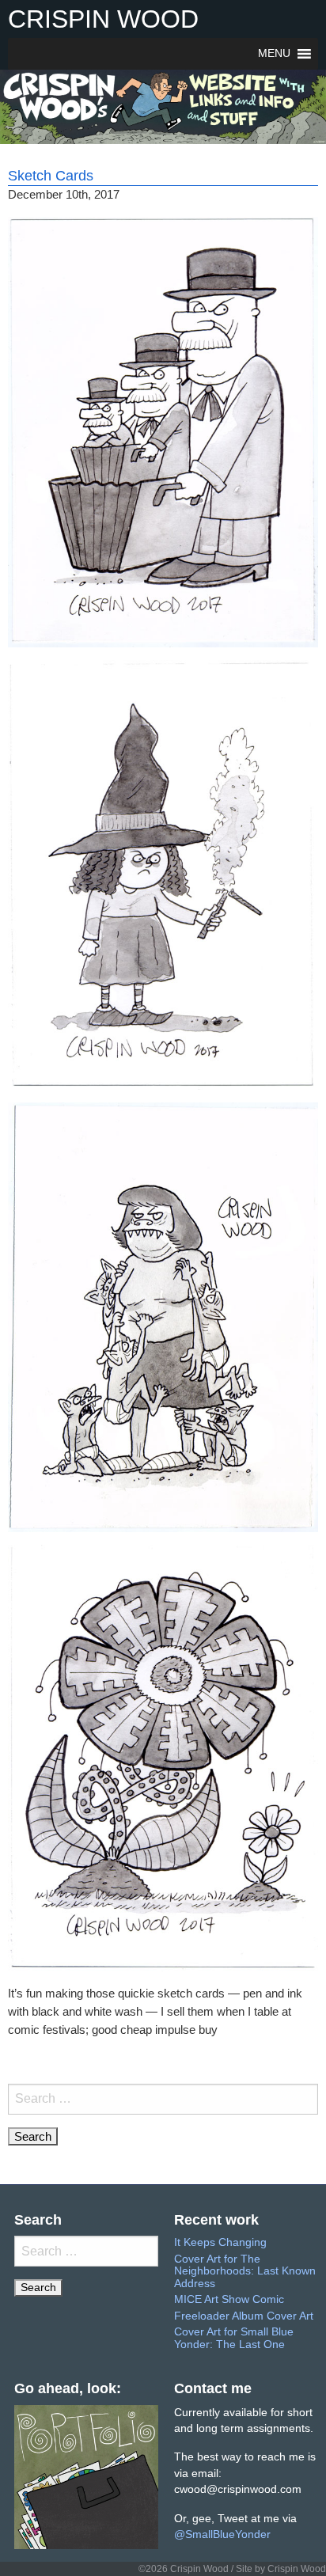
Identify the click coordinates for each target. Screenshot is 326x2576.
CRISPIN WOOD (103, 19)
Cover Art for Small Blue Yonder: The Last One (234, 2338)
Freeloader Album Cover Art (244, 2316)
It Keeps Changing (220, 2242)
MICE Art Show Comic (229, 2299)
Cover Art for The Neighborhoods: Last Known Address (245, 2271)
